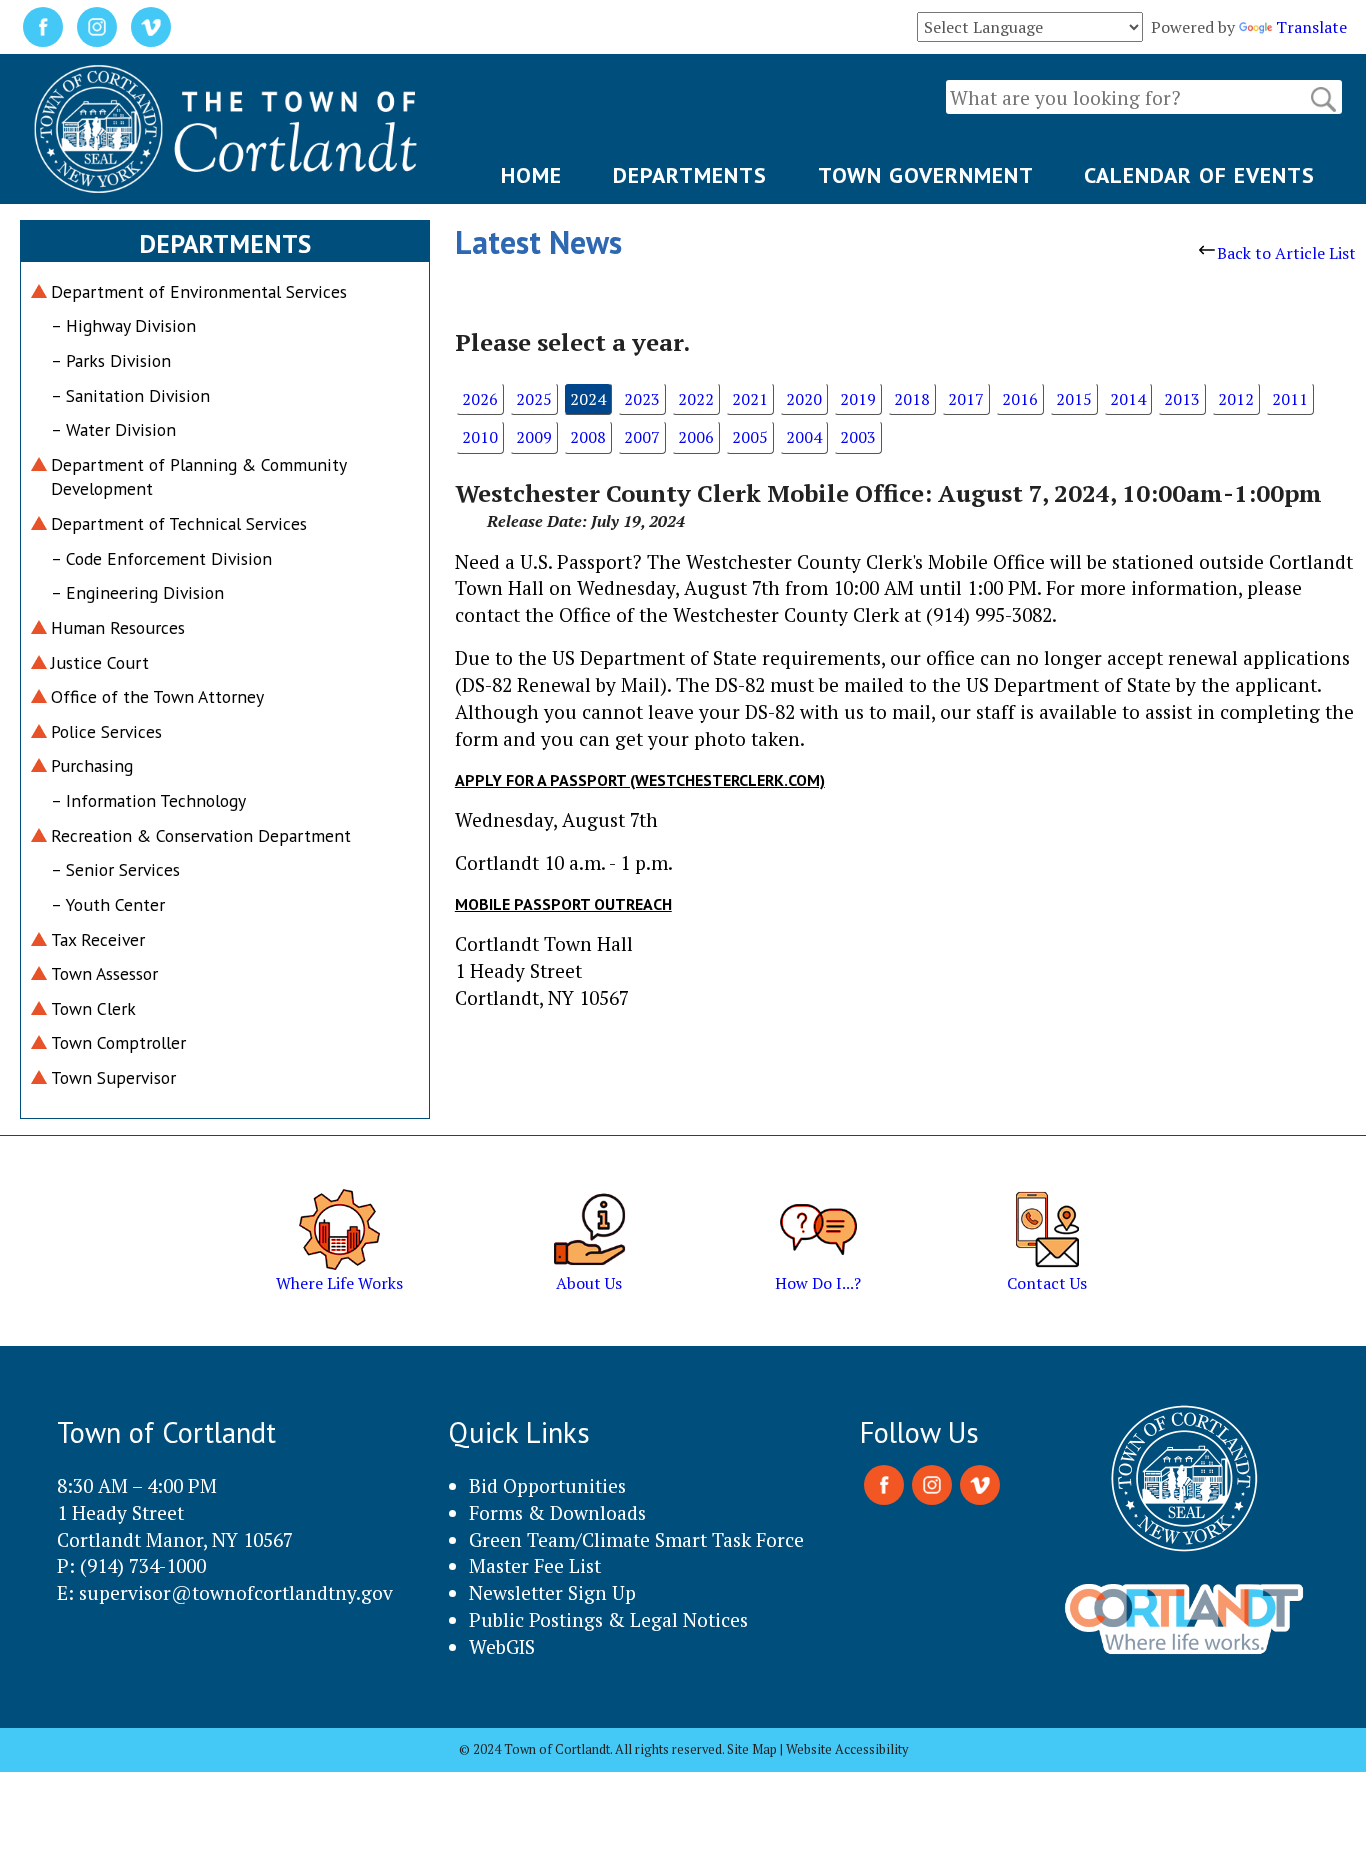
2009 (534, 437)
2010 (480, 437)
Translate (1311, 27)
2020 (804, 399)
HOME (531, 175)
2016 (1020, 399)
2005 (750, 437)
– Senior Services (115, 869)
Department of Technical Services (179, 523)
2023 (642, 399)
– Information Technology (148, 800)
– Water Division (113, 429)
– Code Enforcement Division (161, 558)
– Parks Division (111, 360)
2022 (696, 399)
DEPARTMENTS (690, 175)
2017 (966, 399)
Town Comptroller (118, 1042)
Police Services (106, 731)
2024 (588, 399)
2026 (480, 399)
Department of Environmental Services (199, 291)
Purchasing (92, 765)
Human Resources (118, 627)
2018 (912, 399)
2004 (804, 437)
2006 (696, 437)
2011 (1290, 399)
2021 (750, 399)
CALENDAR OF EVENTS (1199, 175)
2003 (858, 437)
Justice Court (100, 662)
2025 (534, 399)
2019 (858, 399)
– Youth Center (108, 904)
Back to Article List (1286, 253)
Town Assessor (104, 973)
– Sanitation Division (130, 395)
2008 (588, 437)
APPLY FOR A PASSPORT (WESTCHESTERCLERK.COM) (640, 780)
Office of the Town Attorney (157, 696)
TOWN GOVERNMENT (926, 175)
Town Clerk (93, 1008)
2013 (1182, 399)
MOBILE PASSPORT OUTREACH (563, 904)
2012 (1236, 399)
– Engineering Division (137, 592)
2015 (1074, 399)
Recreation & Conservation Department (201, 835)
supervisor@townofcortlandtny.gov (236, 1592)
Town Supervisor (113, 1077)
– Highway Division (123, 325)
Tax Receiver (98, 939)
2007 (642, 437)
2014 (1128, 399)
